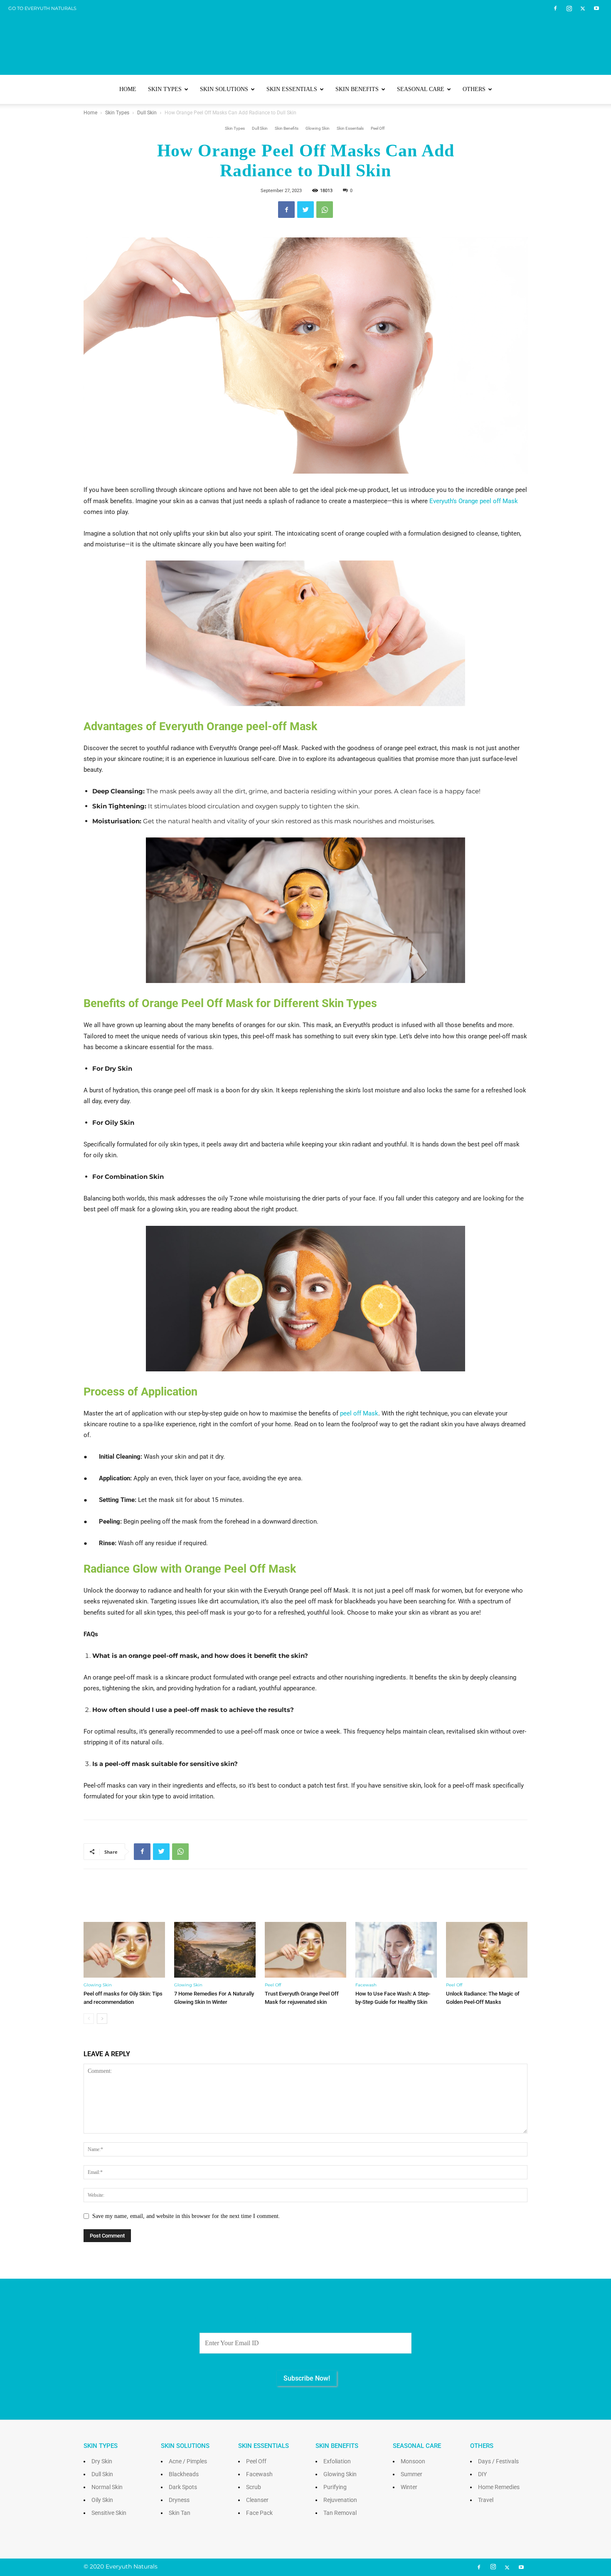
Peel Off (378, 128)
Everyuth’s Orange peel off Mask (474, 501)
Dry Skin (102, 2461)
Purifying (335, 2487)
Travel (486, 2500)
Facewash (366, 1985)
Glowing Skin (318, 128)
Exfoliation (337, 2461)
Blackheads (184, 2474)
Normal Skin (107, 2487)
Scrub (254, 2487)
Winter (409, 2487)
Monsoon (413, 2461)
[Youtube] (596, 8)
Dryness (179, 2500)
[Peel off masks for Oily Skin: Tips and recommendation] (124, 1950)
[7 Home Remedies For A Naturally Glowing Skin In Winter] (215, 1950)
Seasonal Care (421, 89)
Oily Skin (102, 2500)
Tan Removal (340, 2513)
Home (128, 89)
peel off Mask (359, 1413)
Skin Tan (180, 2513)
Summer (411, 2474)
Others (474, 89)
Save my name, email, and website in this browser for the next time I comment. (186, 2216)
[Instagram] (569, 8)
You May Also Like (306, 1901)
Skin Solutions (224, 89)
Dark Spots (183, 2487)
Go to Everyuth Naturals (42, 8)
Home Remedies (499, 2487)
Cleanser (257, 2500)
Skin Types (165, 89)
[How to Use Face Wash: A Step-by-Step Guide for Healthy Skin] (396, 1950)
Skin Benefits (357, 89)
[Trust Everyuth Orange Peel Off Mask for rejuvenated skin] (305, 1950)
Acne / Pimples (188, 2461)
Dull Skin (147, 113)
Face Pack (259, 2513)
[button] (517, 90)
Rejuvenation (340, 2500)
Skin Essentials (292, 89)
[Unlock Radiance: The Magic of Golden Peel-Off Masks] (487, 1950)
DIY (482, 2474)
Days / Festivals (498, 2461)
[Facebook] (555, 8)
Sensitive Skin (109, 2513)
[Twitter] (583, 8)
